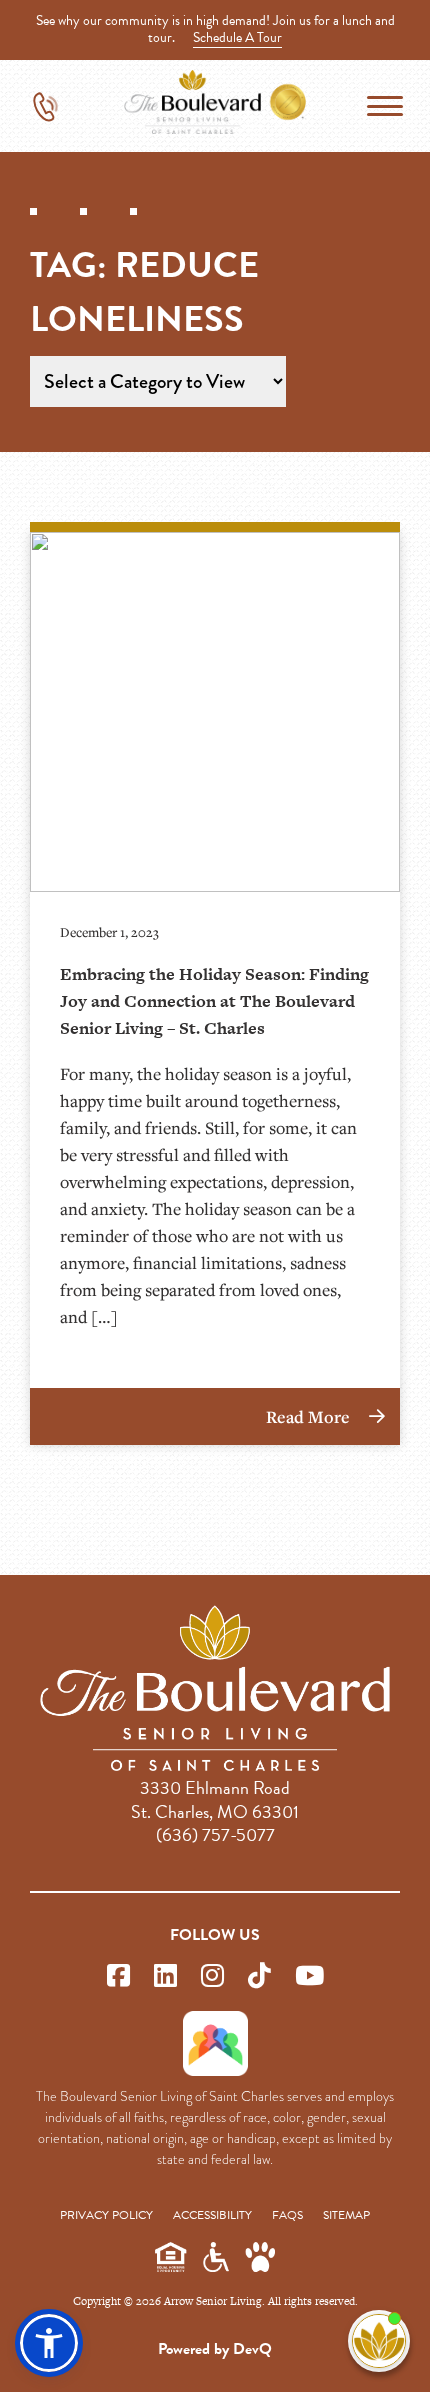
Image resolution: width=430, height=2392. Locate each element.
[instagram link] (212, 1976)
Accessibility (212, 2215)
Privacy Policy (106, 2215)
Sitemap (346, 2215)
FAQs (287, 2215)
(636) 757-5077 (215, 1834)
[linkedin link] (165, 1976)
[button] (49, 2343)
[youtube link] (309, 1976)
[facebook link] (118, 1976)
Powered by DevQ (215, 2349)
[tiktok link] (259, 1976)
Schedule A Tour (237, 37)
